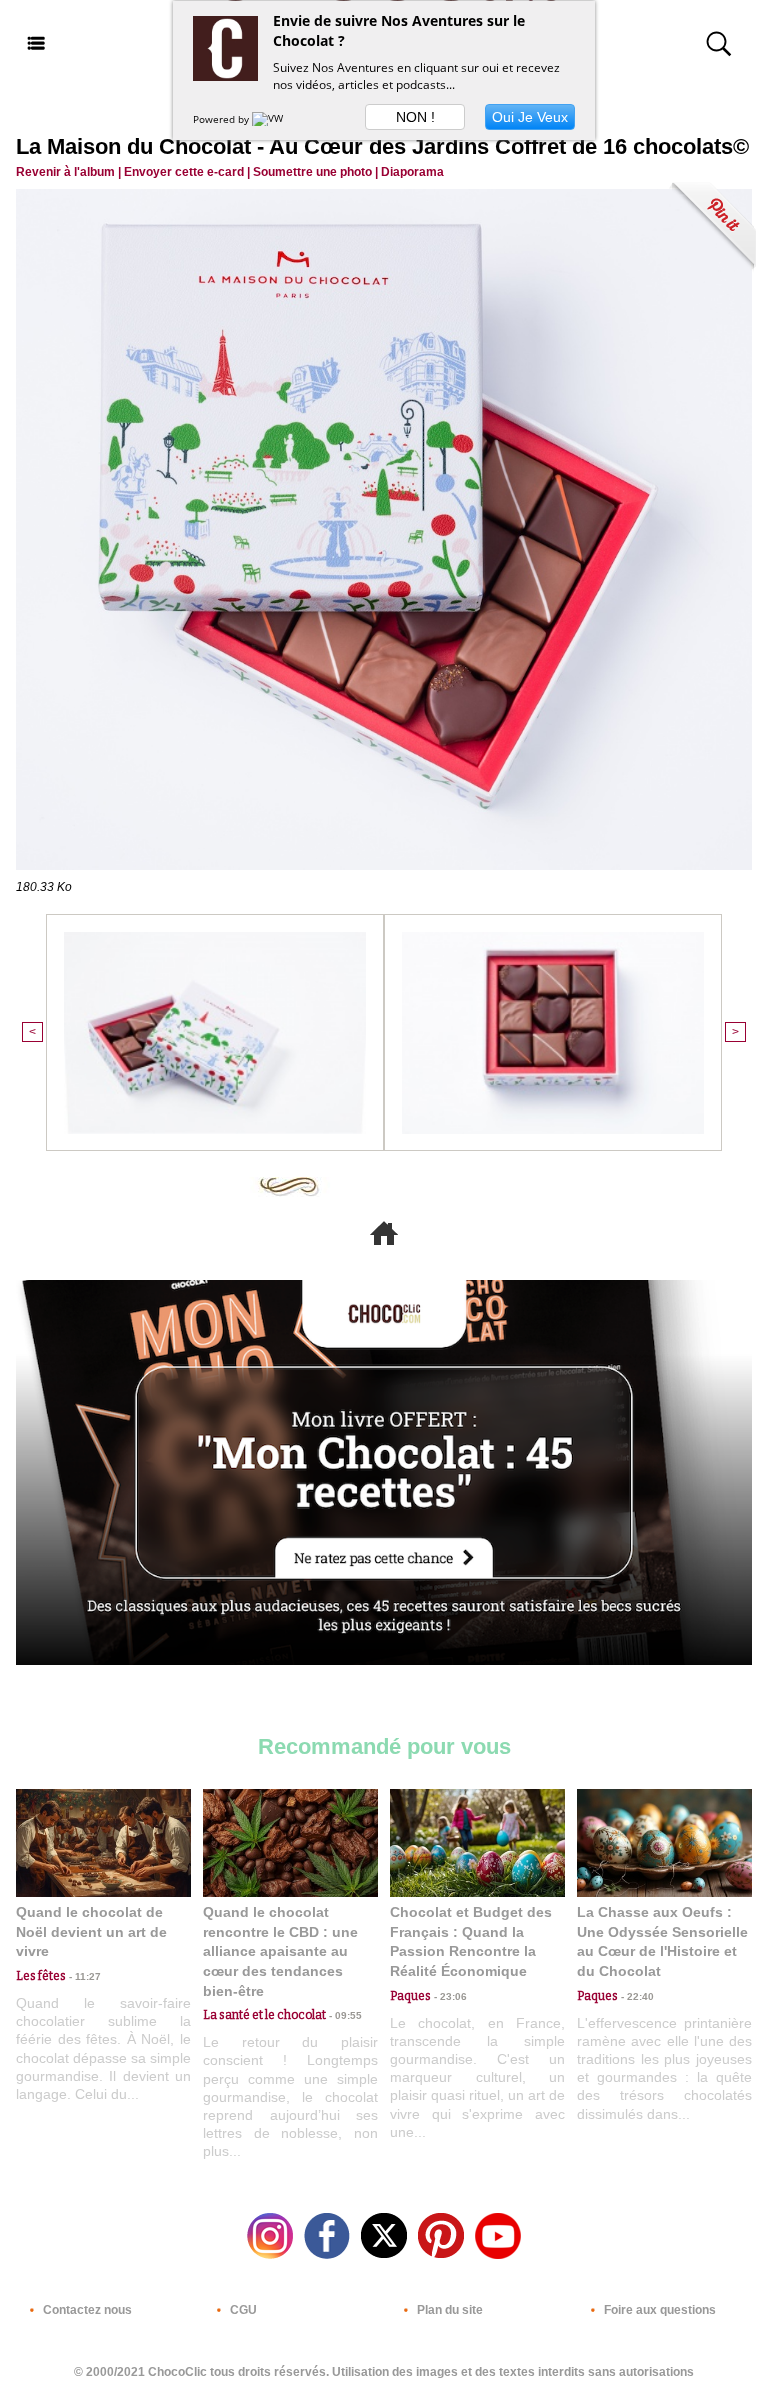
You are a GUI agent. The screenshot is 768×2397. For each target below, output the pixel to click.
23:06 (449, 1996)
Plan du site (448, 2310)
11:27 (83, 1976)
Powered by (222, 119)
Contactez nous (86, 2310)
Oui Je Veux (530, 117)
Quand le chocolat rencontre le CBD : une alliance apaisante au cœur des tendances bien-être (280, 1951)
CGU (242, 2310)
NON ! (415, 117)
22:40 (636, 1996)
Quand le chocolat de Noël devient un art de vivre (91, 1931)
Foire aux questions (658, 2310)
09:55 (344, 2015)
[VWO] (272, 119)
